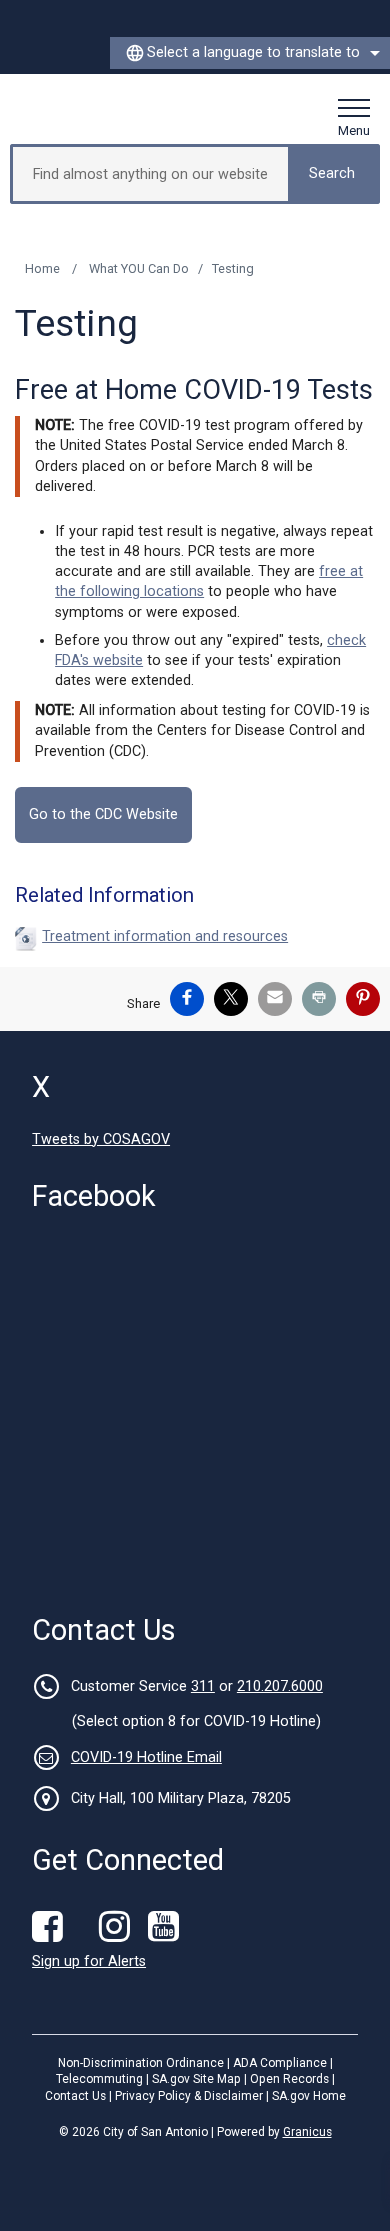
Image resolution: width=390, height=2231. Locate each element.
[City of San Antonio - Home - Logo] (87, 109)
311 (203, 1686)
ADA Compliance (280, 2063)
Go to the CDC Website (103, 814)
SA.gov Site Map (196, 2079)
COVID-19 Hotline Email (146, 1757)
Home (42, 268)
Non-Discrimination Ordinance (141, 2063)
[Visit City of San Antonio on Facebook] (52, 1927)
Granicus (307, 2132)
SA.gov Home (309, 2096)
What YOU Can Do (139, 268)
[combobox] (250, 53)
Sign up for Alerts (89, 1961)
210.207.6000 (280, 1686)
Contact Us (75, 2096)
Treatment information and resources (165, 936)
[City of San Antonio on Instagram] (119, 1927)
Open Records (289, 2079)
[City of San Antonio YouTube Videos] (168, 1927)
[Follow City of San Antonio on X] (85, 1927)
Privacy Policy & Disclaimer (189, 2096)
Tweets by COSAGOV (101, 1139)
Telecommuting (99, 2079)
